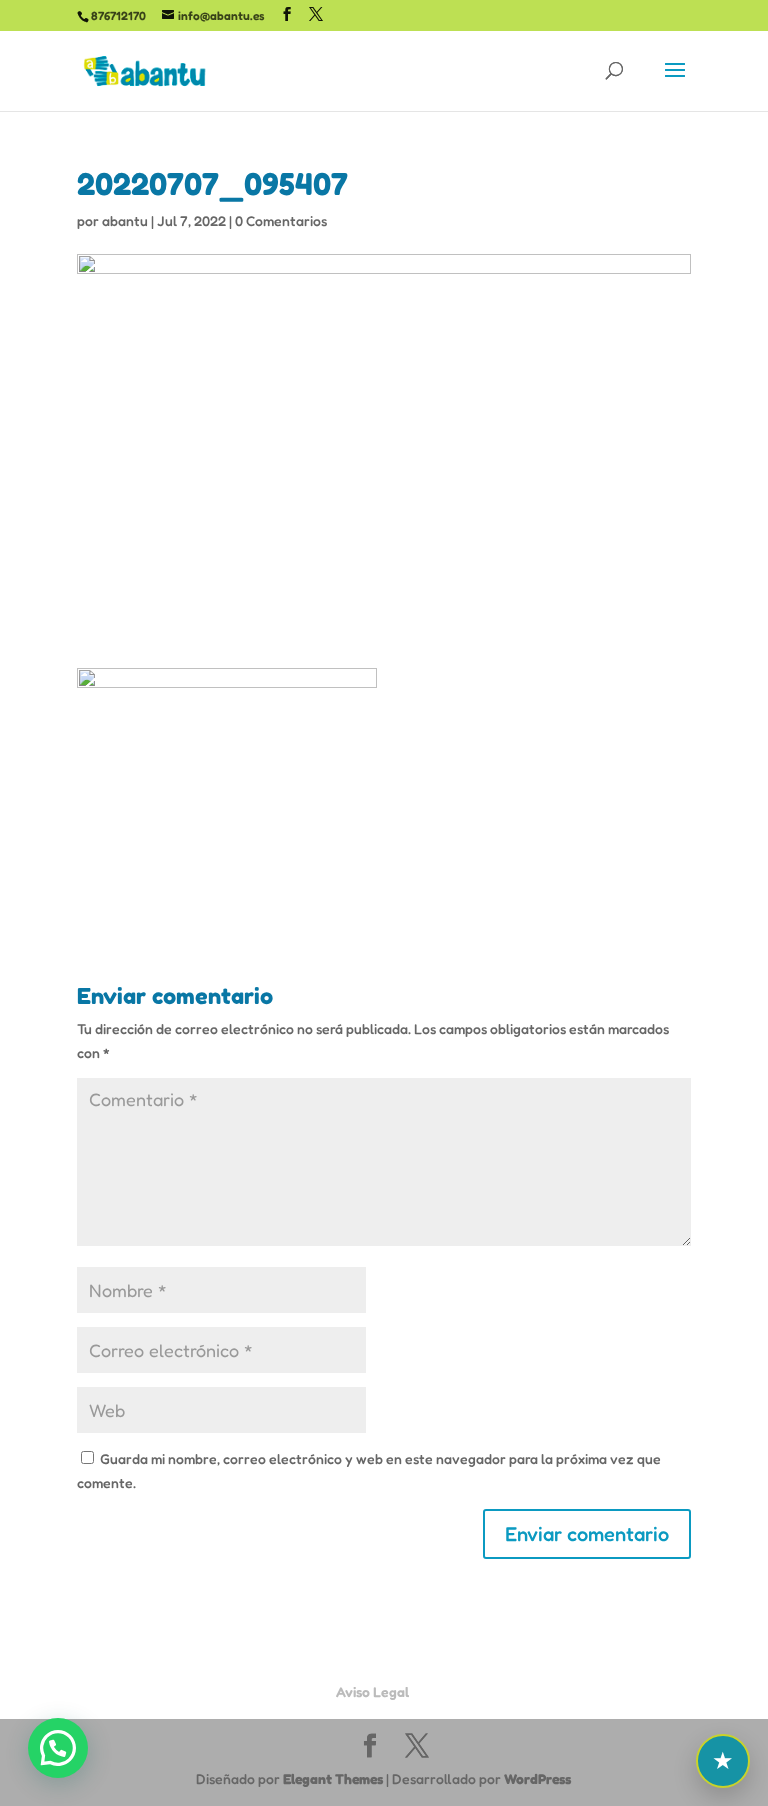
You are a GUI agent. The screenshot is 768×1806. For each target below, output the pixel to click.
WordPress (537, 1778)
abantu (125, 220)
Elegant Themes (333, 1778)
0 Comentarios (281, 220)
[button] (58, 1748)
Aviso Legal (372, 1691)
